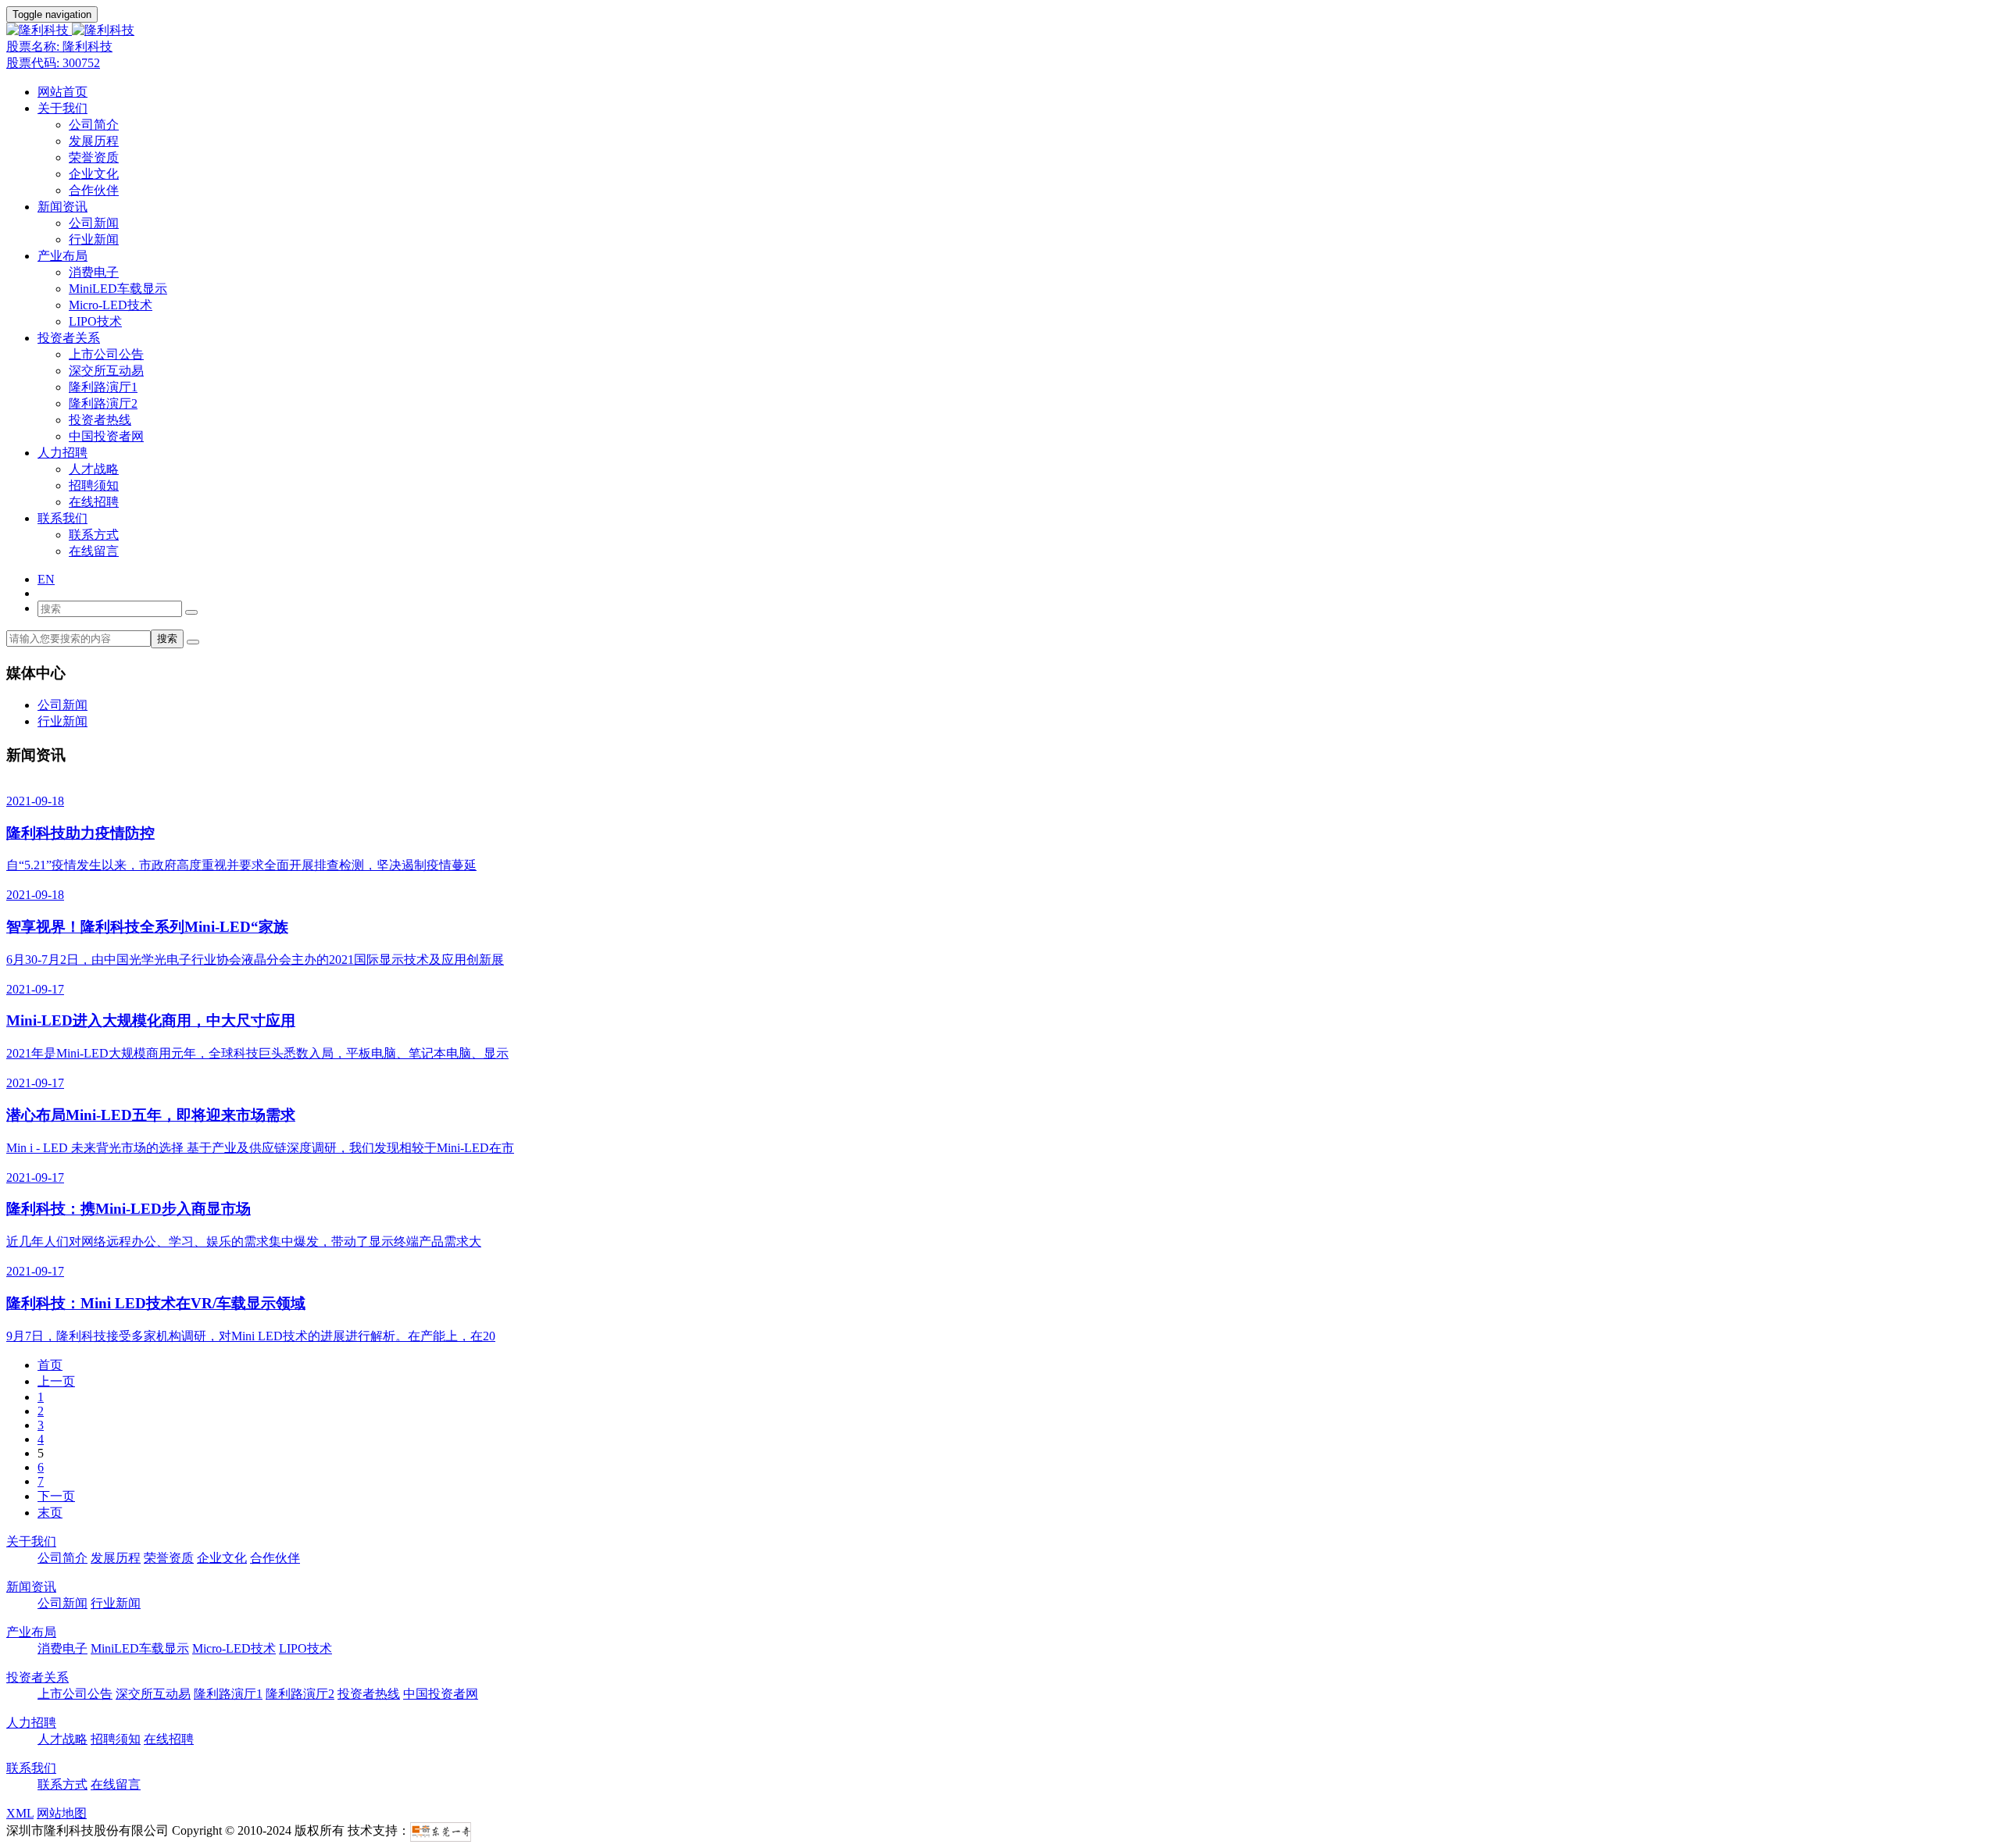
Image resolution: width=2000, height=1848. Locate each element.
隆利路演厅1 (103, 387)
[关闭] (191, 612)
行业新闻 (94, 239)
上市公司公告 (106, 354)
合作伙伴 (94, 190)
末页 (50, 1513)
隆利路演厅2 (103, 403)
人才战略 (94, 469)
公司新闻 (94, 223)
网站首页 (62, 92)
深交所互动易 (106, 371)
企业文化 (94, 174)
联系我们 (62, 518)
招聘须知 (94, 485)
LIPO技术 (95, 321)
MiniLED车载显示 (118, 289)
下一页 (56, 1496)
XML (20, 1813)
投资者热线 (100, 420)
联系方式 (94, 535)
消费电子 (94, 272)
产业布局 (62, 256)
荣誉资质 (94, 157)
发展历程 (94, 141)
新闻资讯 (62, 207)
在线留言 (94, 551)
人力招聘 (62, 453)
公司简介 (94, 125)
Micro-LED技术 (111, 305)
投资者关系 (69, 338)
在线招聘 (94, 502)
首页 (50, 1365)
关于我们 (62, 108)
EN (46, 579)
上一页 (56, 1381)
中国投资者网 (106, 436)
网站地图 (62, 1813)
